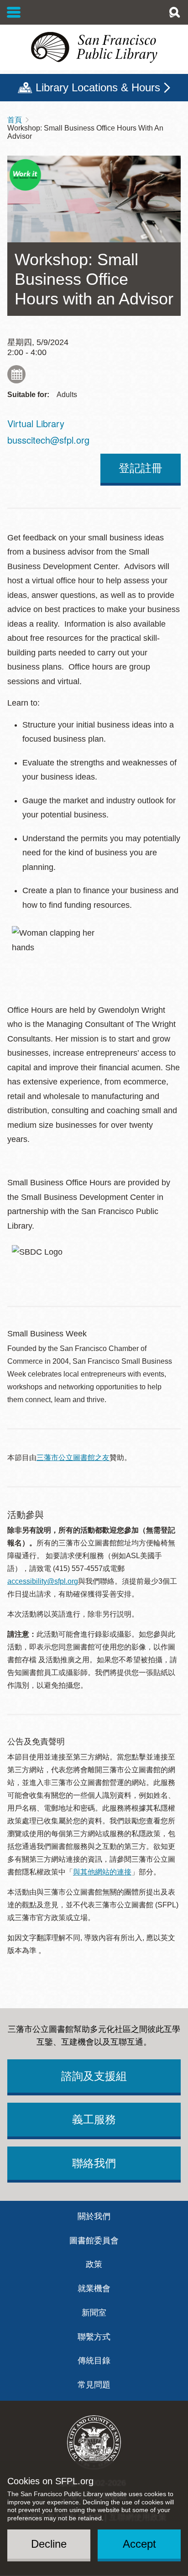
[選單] (14, 12)
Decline (49, 2544)
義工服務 (94, 2119)
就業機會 (94, 2288)
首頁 (15, 120)
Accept (139, 2544)
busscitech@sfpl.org (48, 440)
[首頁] (94, 47)
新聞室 (94, 2313)
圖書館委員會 (94, 2241)
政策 (94, 2264)
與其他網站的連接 (102, 1872)
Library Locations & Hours (98, 87)
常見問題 (94, 2385)
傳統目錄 (94, 2361)
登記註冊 (141, 468)
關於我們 (94, 2216)
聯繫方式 (94, 2337)
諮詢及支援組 (94, 2076)
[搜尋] (174, 12)
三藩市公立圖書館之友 (73, 1458)
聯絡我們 (94, 2163)
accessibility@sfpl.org (43, 1581)
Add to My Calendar (16, 374)
